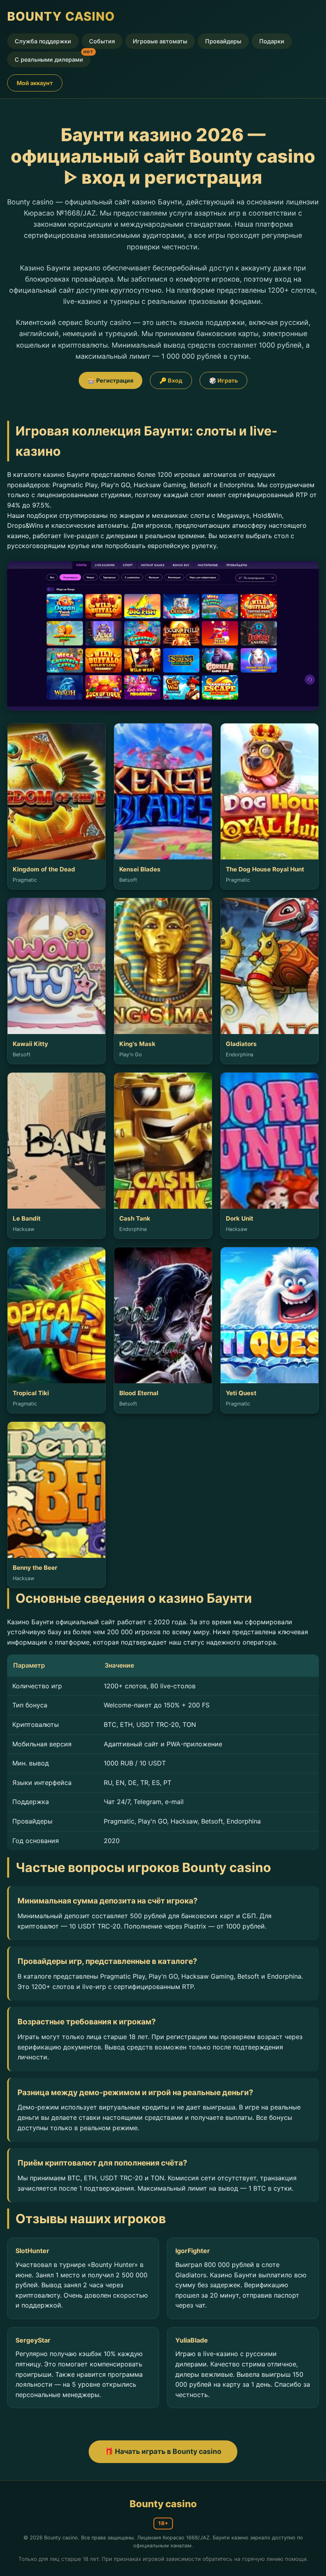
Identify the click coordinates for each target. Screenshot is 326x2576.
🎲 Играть (223, 380)
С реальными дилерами (49, 59)
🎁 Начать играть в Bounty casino (163, 2451)
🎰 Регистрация (111, 380)
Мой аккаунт (35, 83)
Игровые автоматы (160, 41)
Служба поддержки (43, 41)
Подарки (272, 41)
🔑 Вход (171, 380)
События (102, 41)
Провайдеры (223, 41)
